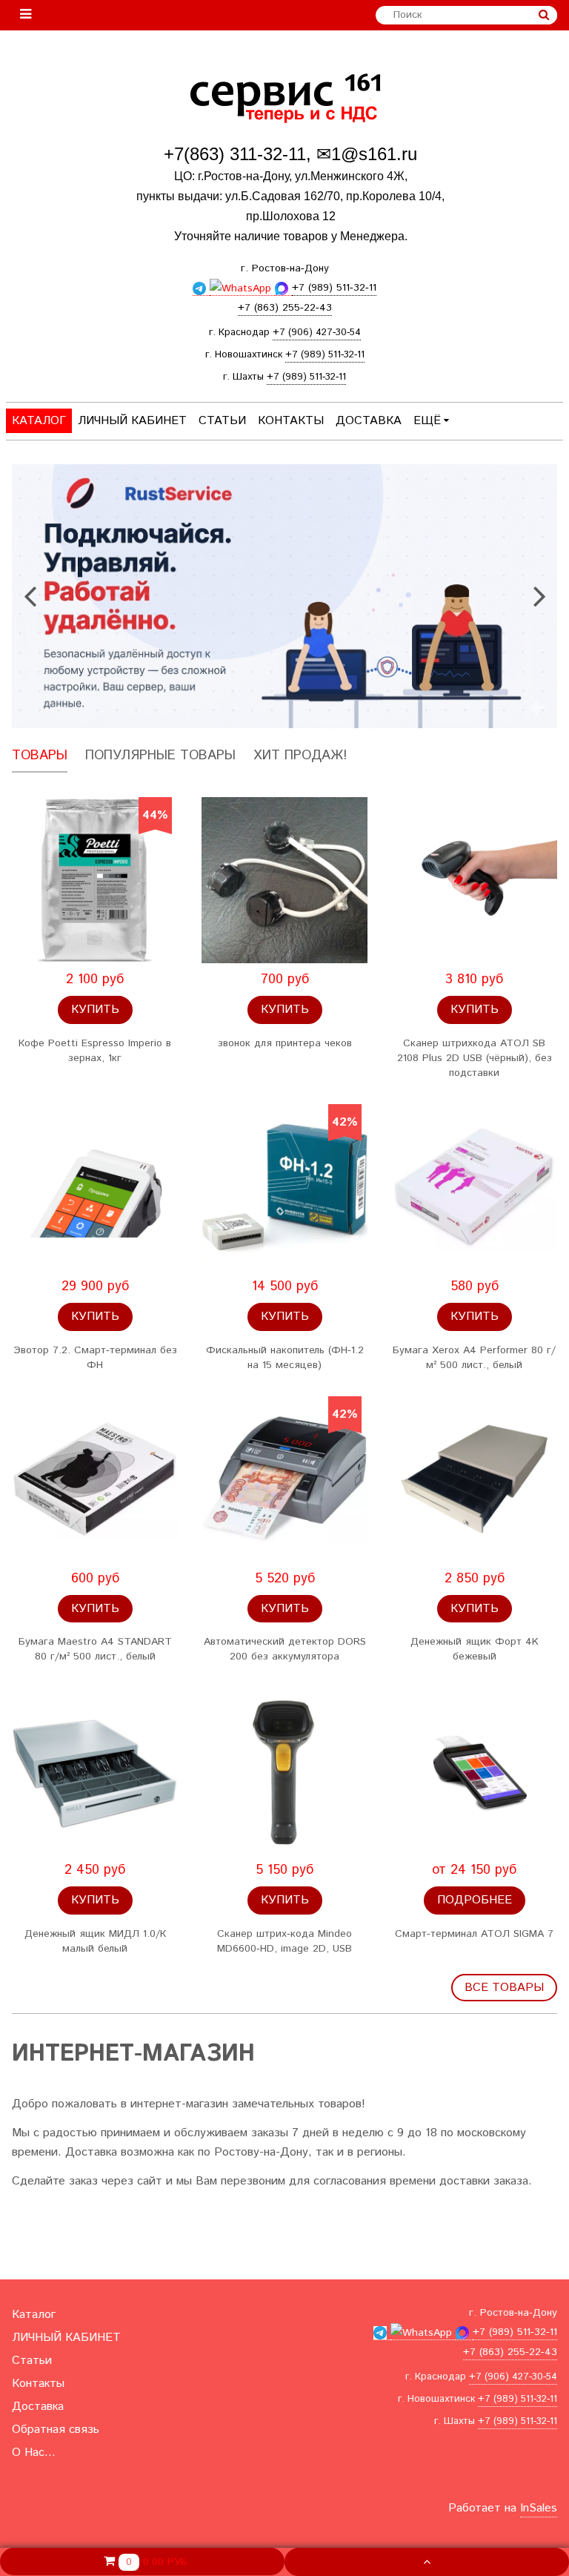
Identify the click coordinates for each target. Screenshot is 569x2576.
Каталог (39, 421)
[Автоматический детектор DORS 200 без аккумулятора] (284, 1479)
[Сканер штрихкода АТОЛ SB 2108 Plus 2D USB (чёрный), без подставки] (474, 880)
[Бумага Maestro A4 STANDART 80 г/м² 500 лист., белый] (95, 1479)
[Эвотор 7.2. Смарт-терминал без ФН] (95, 1187)
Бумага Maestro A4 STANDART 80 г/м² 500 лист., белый (95, 1649)
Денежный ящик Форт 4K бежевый (475, 1649)
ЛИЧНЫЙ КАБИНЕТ (132, 421)
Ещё (427, 421)
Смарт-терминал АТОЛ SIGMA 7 (474, 1934)
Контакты (291, 421)
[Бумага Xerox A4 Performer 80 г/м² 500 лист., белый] (474, 1187)
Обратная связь (56, 2430)
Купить (95, 1010)
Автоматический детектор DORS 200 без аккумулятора (285, 1649)
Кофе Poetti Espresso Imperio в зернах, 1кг (95, 1051)
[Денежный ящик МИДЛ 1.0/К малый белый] (95, 1771)
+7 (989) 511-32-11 (325, 355)
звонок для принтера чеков (285, 1043)
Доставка (369, 421)
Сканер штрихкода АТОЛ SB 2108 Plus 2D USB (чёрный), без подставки (475, 1058)
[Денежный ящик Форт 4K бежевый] (474, 1479)
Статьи (222, 421)
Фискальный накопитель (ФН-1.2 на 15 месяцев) (285, 1358)
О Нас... (34, 2453)
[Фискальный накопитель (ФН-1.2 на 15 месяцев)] (284, 1187)
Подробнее (475, 1900)
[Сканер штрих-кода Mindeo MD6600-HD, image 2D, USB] (284, 1771)
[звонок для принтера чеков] (284, 880)
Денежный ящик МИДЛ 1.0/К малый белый (95, 1941)
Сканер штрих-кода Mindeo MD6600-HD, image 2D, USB (284, 1941)
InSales (539, 2508)
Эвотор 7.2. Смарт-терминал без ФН (95, 1358)
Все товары (504, 1988)
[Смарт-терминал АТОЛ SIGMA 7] (474, 1771)
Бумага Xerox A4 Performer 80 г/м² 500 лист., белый (474, 1358)
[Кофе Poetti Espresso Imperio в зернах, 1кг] (95, 880)
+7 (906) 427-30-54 (317, 333)
